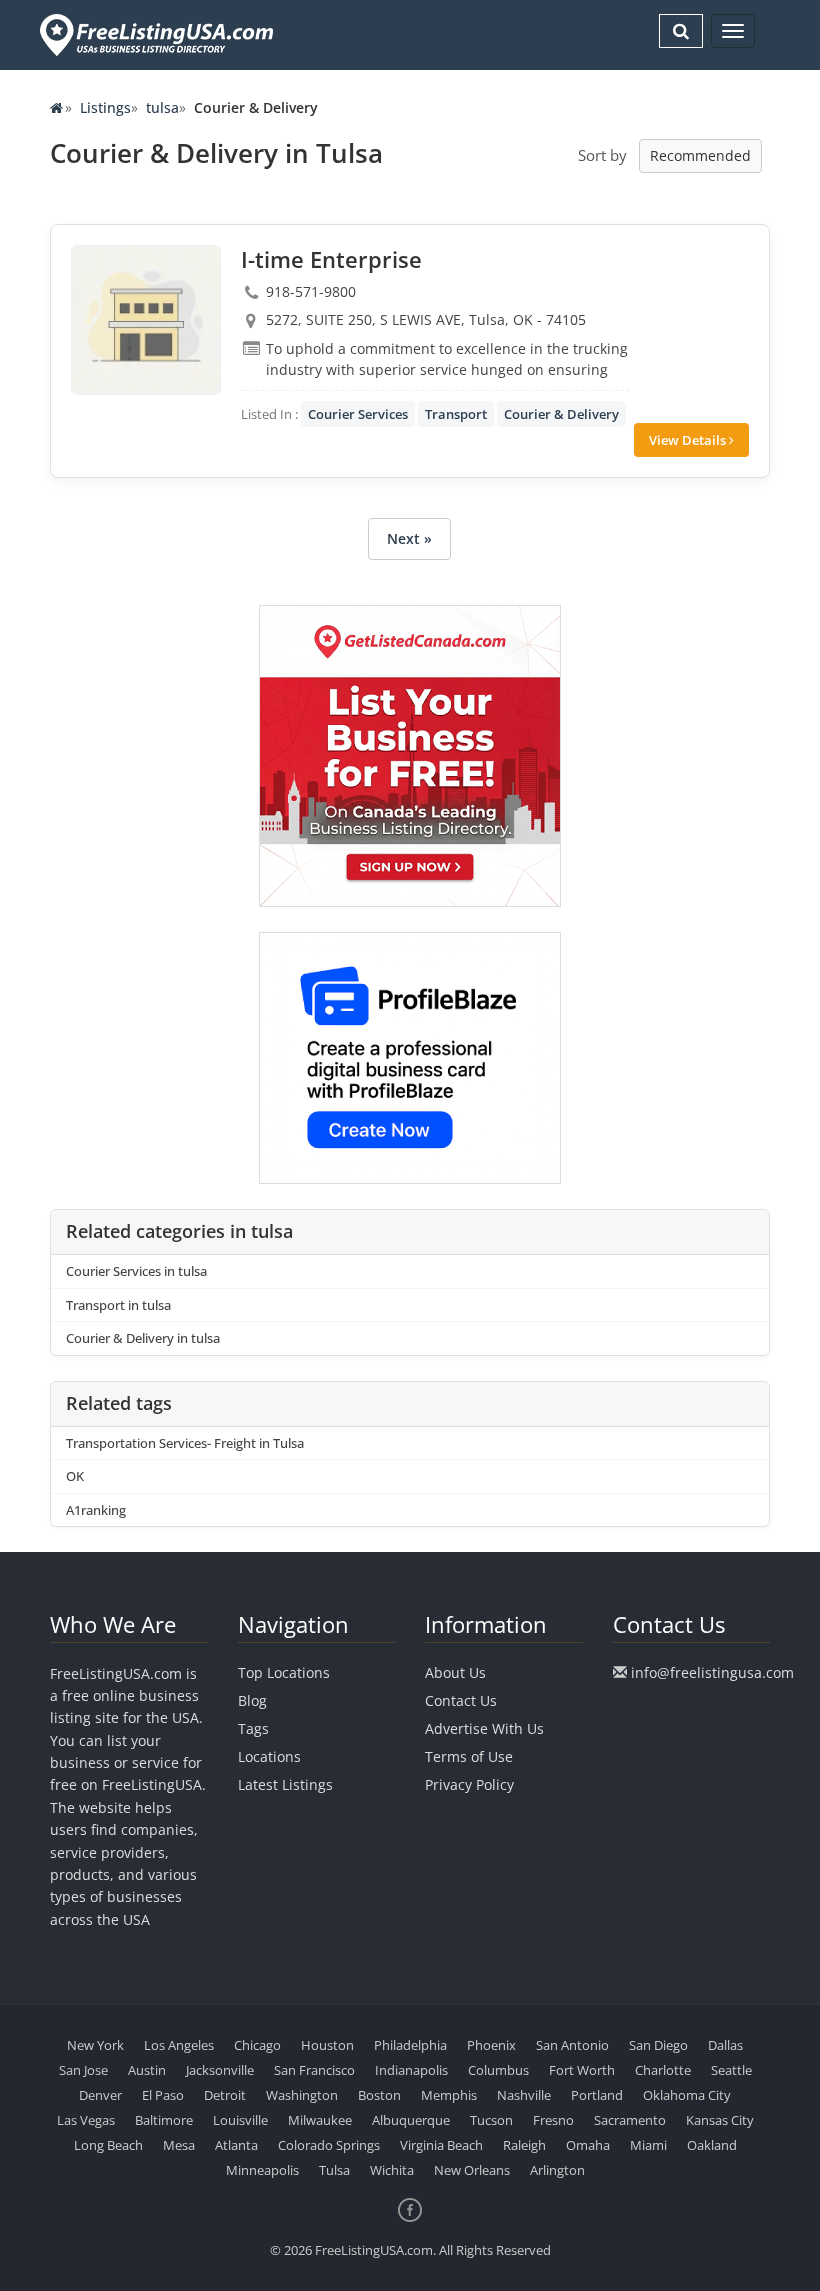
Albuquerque (411, 2120)
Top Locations (284, 1672)
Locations (269, 1756)
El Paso (163, 2095)
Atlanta (236, 2145)
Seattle (731, 2070)
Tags (253, 1728)
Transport (456, 414)
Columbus (498, 2070)
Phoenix (491, 2045)
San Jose (83, 2070)
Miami (648, 2145)
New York (95, 2045)
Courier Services (358, 414)
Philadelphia (410, 2045)
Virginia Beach (441, 2145)
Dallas (725, 2045)
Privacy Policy (469, 1784)
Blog (252, 1700)
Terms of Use (469, 1756)
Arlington (557, 2170)
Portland (597, 2095)
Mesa (179, 2145)
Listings (105, 107)
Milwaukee (320, 2120)
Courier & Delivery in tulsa (143, 1338)
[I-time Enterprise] (146, 320)
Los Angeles (179, 2045)
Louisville (240, 2120)
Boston (379, 2095)
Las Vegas (86, 2120)
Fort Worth (582, 2070)
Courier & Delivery (561, 414)
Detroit (225, 2095)
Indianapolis (411, 2070)
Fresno (553, 2120)
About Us (455, 1672)
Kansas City (720, 2120)
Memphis (449, 2095)
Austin (147, 2070)
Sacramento (630, 2120)
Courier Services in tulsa (136, 1271)
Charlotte (663, 2070)
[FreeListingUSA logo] (154, 34)
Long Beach (108, 2145)
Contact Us (461, 1700)
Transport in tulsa (118, 1305)
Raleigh (524, 2145)
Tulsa (334, 2170)
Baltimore (164, 2120)
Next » (409, 538)
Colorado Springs (329, 2145)
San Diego (658, 2045)
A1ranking (96, 1510)
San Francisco (314, 2070)
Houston (327, 2045)
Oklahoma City (687, 2095)
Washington (302, 2095)
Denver (100, 2095)
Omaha (588, 2145)
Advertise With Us (484, 1728)
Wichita (392, 2170)
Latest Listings (285, 1784)
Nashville (524, 2095)
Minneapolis (262, 2170)
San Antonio (572, 2045)
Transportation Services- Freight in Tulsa (185, 1443)
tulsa (162, 107)
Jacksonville (220, 2070)
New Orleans (472, 2170)
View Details (689, 440)
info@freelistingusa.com (712, 1672)
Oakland (712, 2145)
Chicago (257, 2045)
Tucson (491, 2120)
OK (75, 1476)
